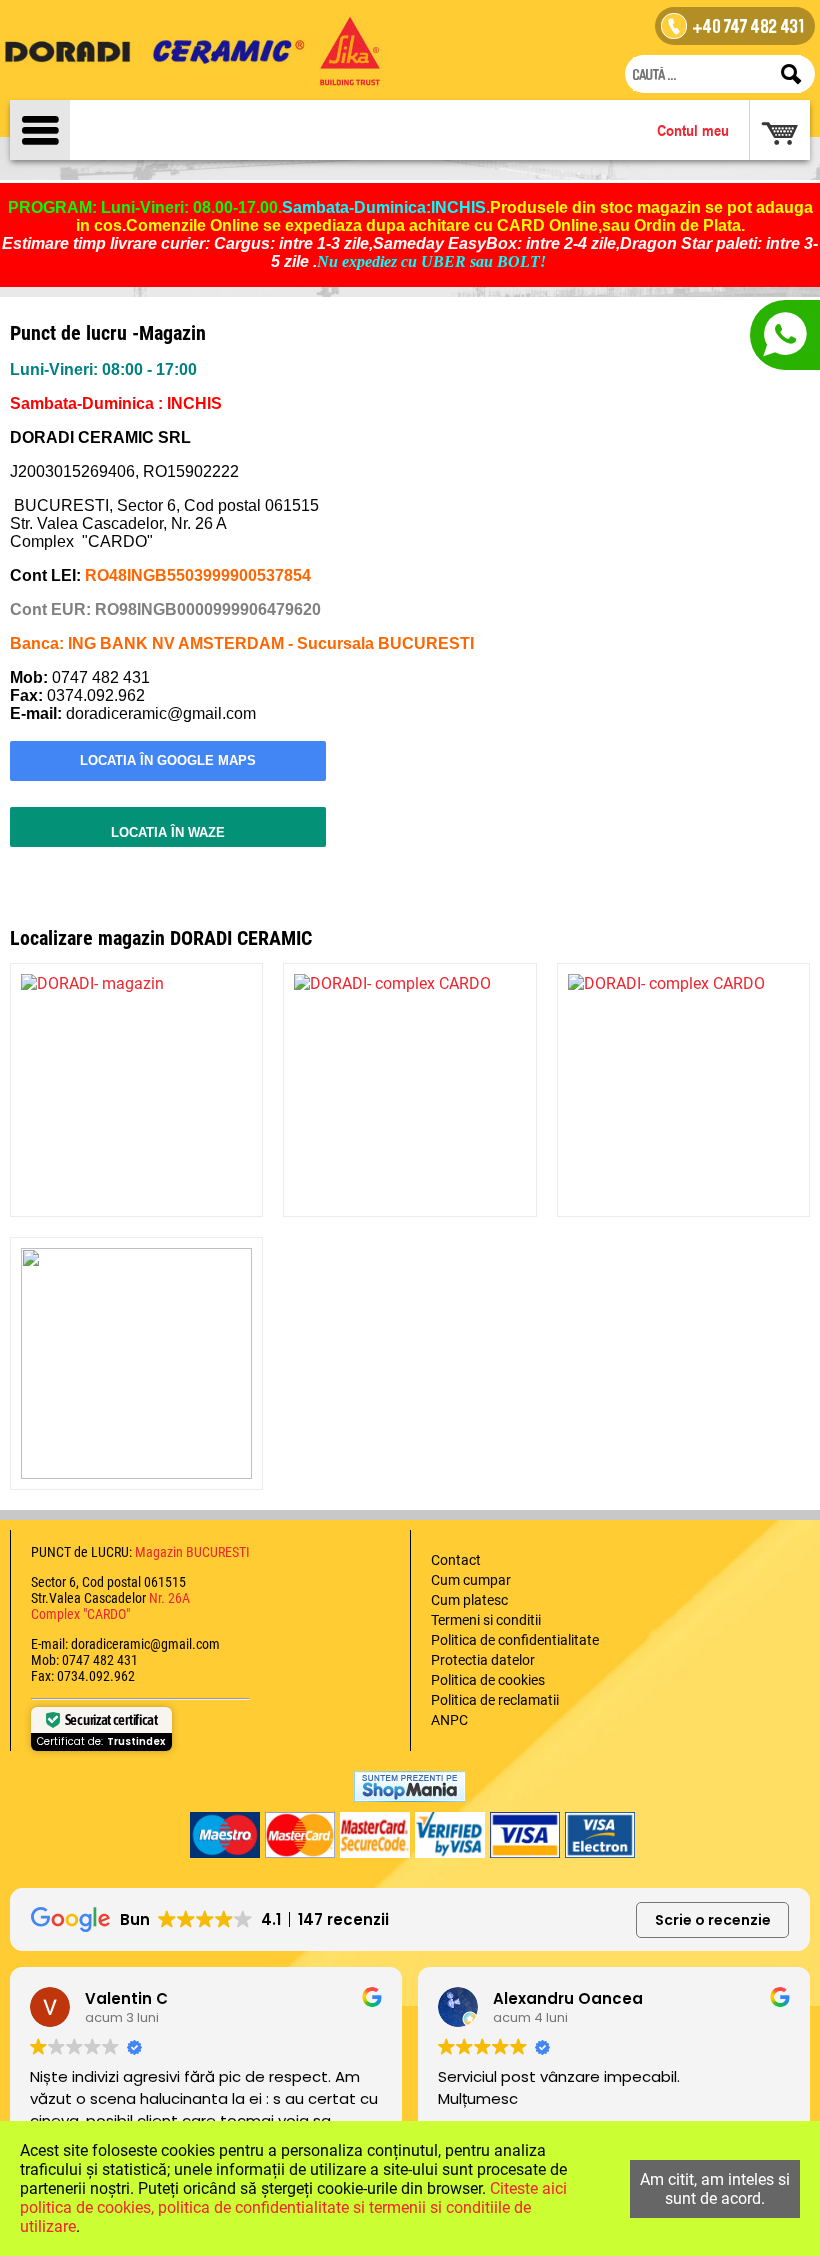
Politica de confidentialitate (515, 1640)
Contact (456, 1560)
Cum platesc (469, 1600)
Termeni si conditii (486, 1620)
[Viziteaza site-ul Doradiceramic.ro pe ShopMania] (410, 1786)
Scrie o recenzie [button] (713, 1920)
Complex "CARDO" (80, 1614)
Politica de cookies (488, 1680)
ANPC (449, 1720)
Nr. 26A (169, 1598)
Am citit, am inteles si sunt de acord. (715, 2189)
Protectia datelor (483, 1660)
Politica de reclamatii (495, 1700)
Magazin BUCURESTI (191, 1552)
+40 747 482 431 (749, 29)
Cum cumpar (471, 1580)
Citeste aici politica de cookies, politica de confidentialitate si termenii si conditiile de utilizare (293, 2207)
